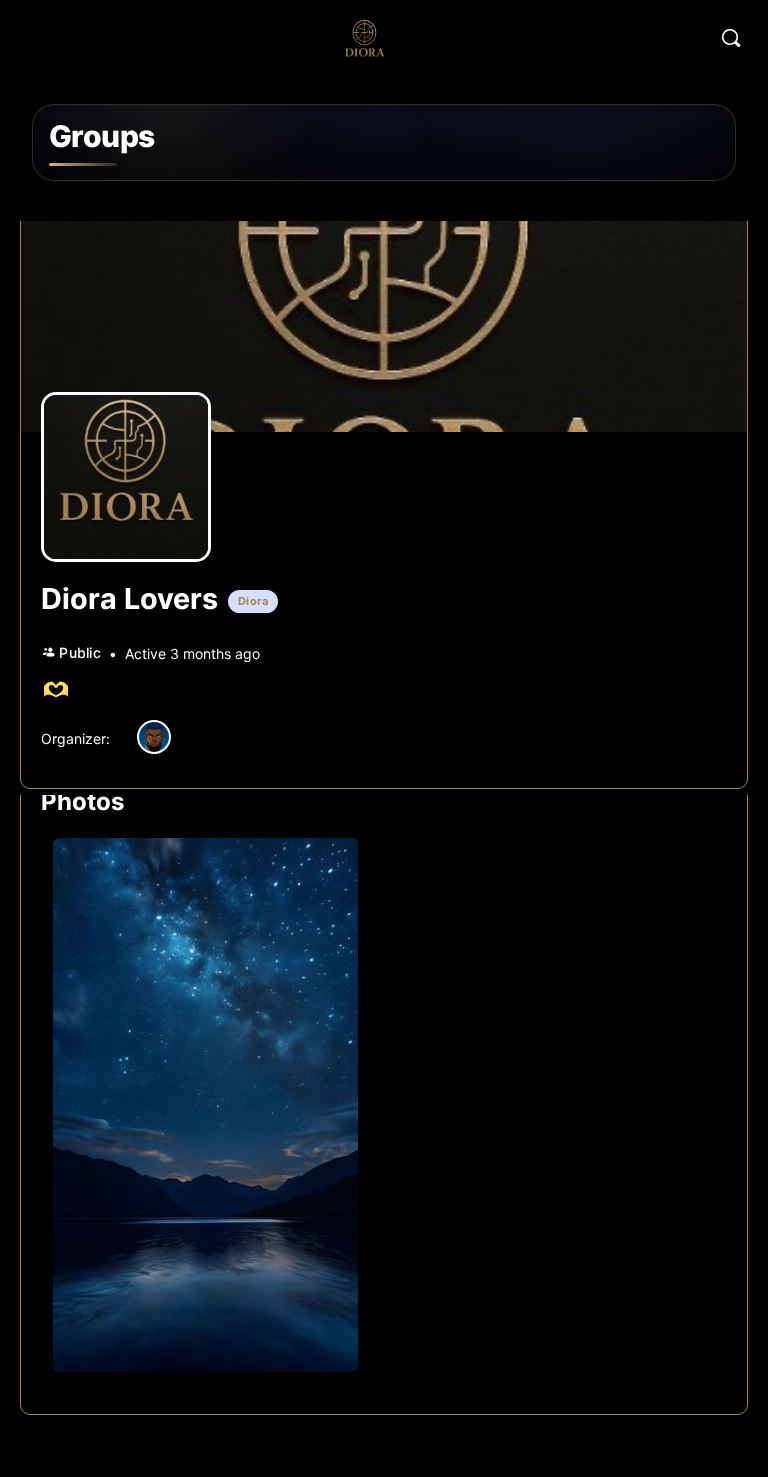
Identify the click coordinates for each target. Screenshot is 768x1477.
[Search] (731, 38)
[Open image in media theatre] (205, 1105)
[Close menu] (698, 153)
